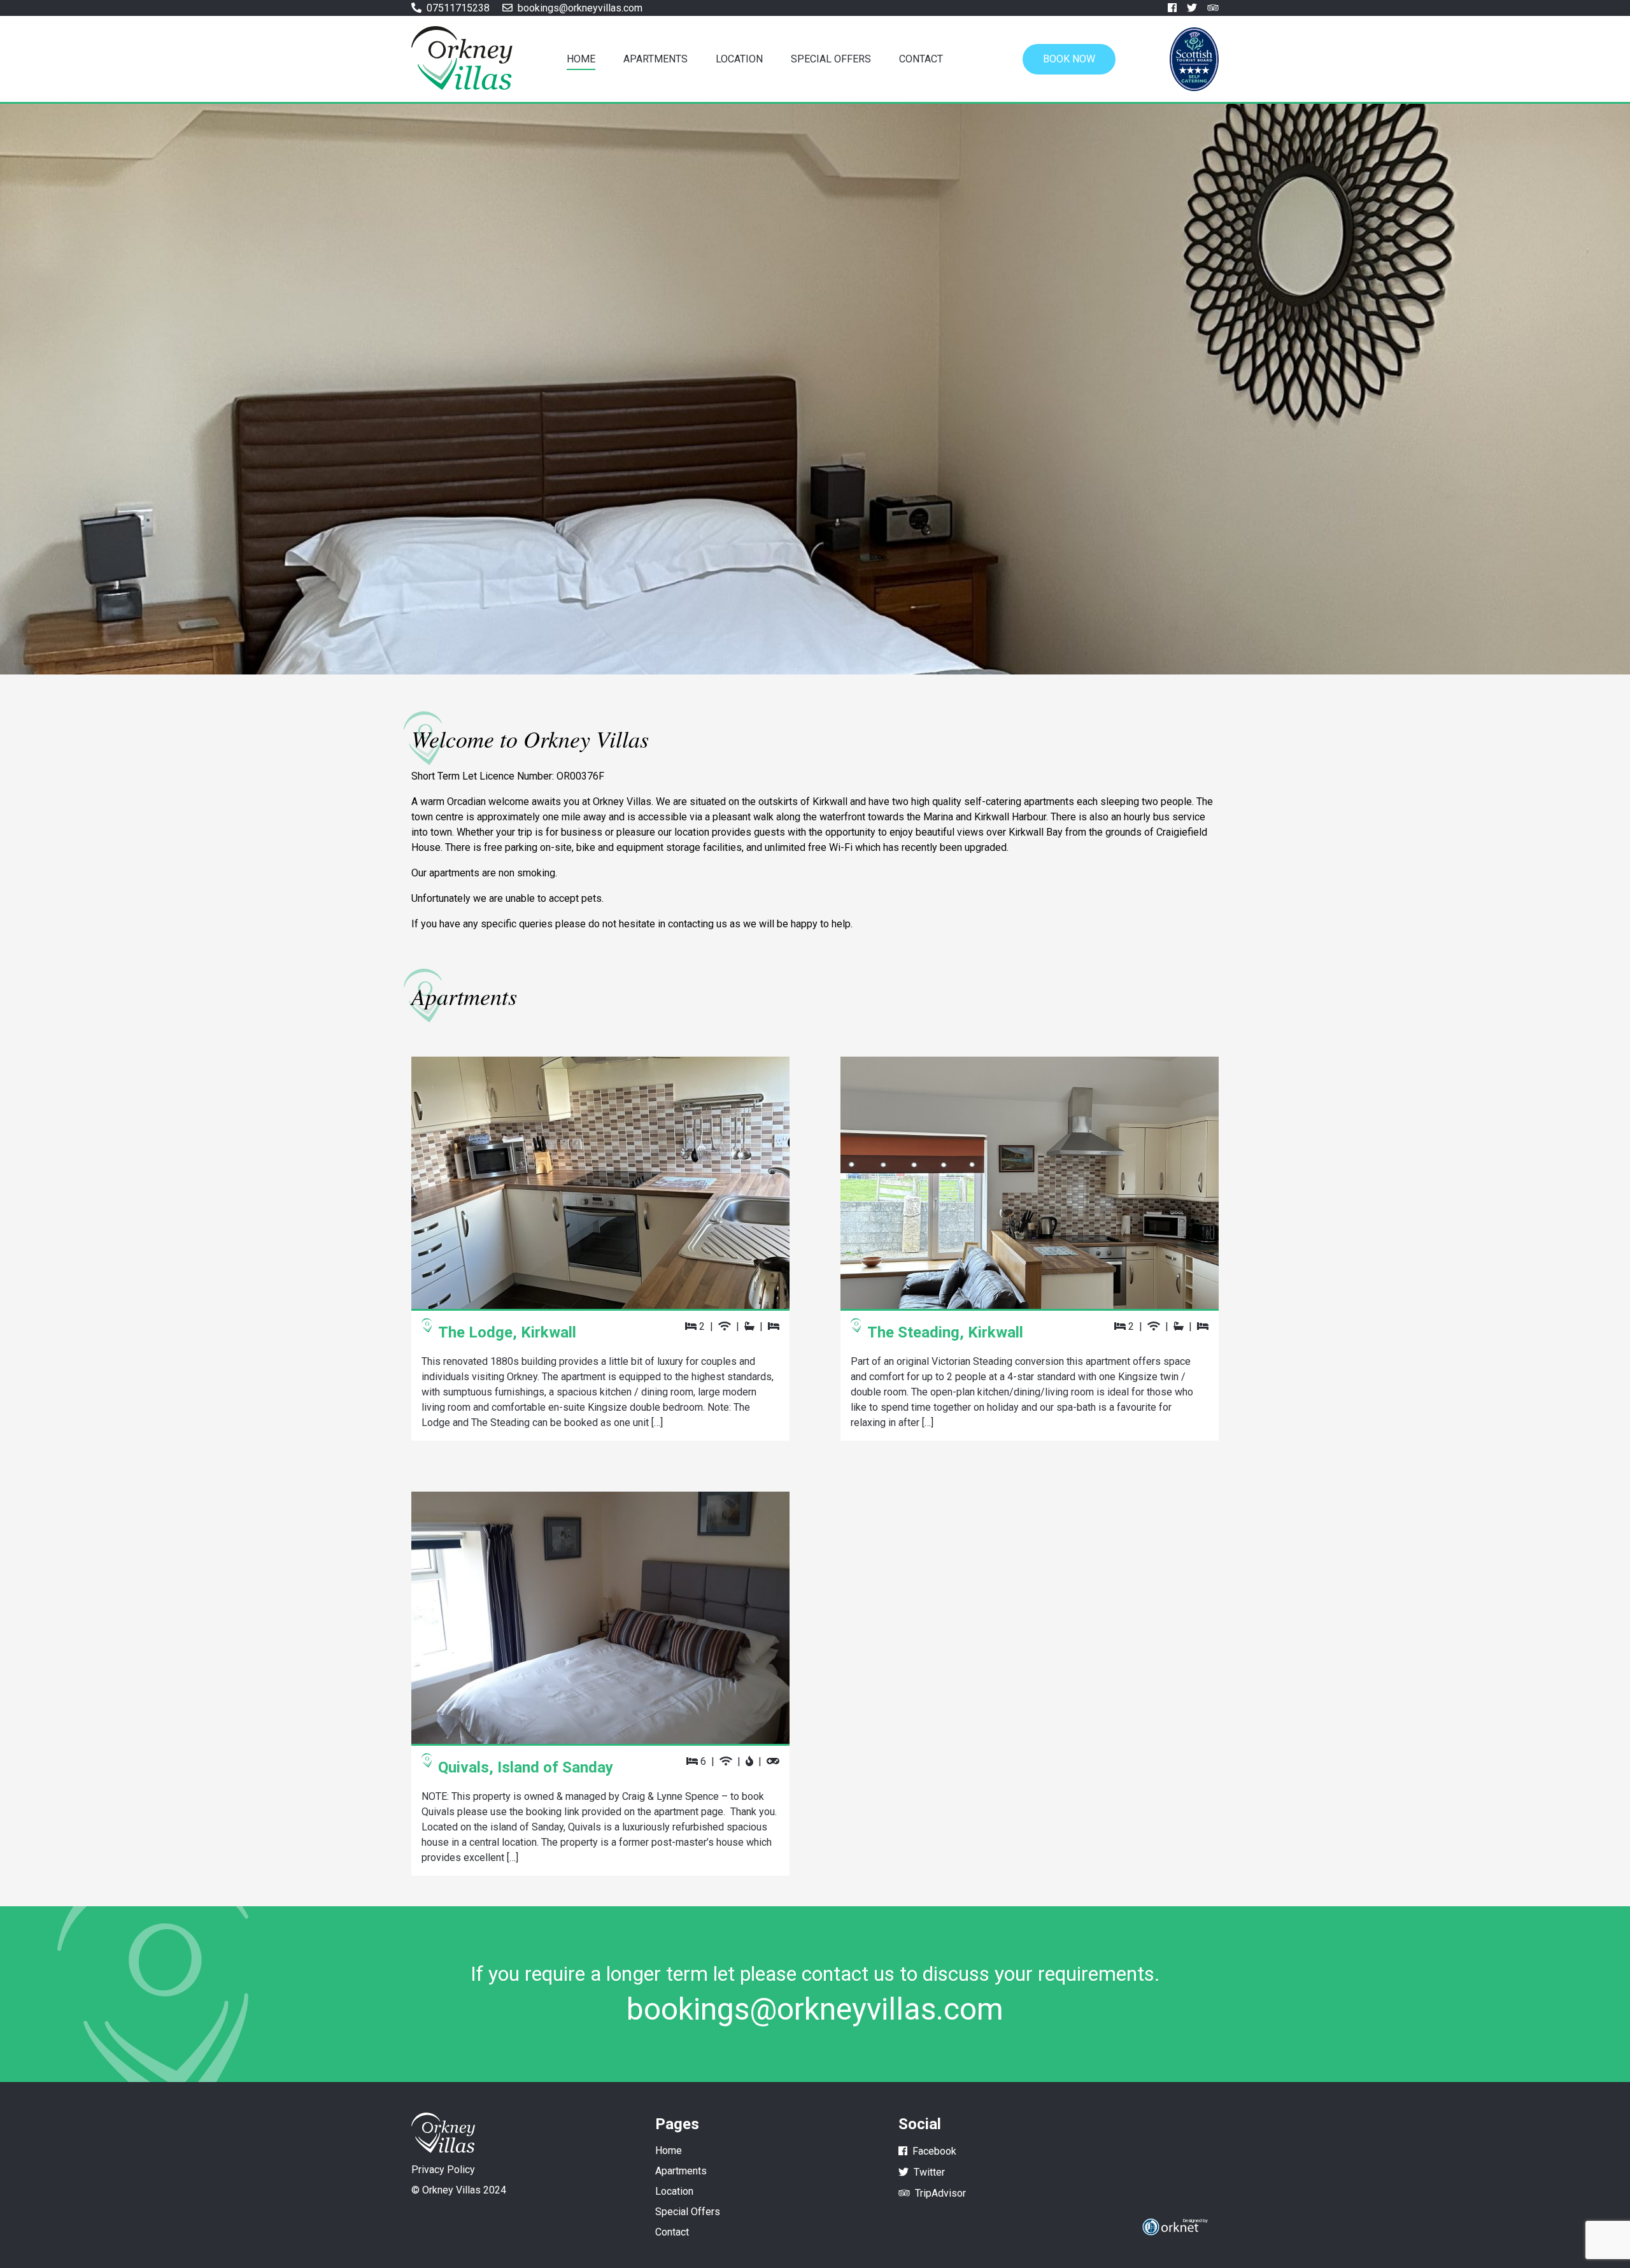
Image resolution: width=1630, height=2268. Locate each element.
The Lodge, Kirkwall (507, 1332)
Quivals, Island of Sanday (526, 1767)
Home (581, 59)
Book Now (1069, 59)
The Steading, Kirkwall (945, 1332)
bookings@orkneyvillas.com (815, 2009)
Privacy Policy (443, 2170)
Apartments (656, 59)
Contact (921, 59)
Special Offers (831, 59)
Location (739, 59)
